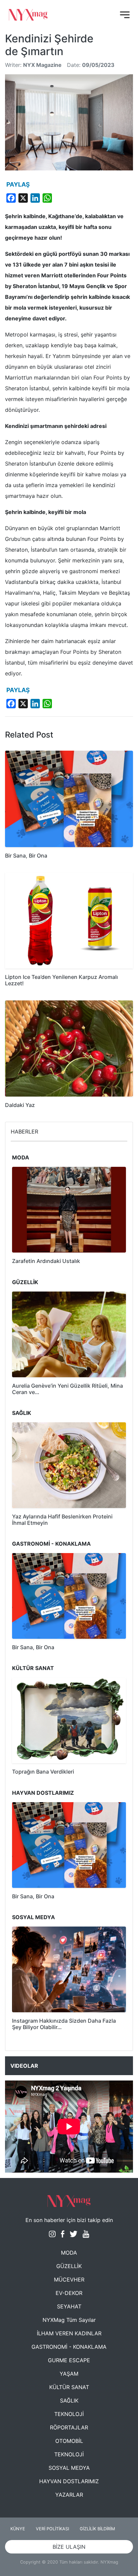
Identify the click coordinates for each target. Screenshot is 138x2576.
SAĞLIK (69, 2401)
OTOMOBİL (69, 2441)
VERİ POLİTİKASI (52, 2529)
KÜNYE (18, 2529)
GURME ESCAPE (69, 2360)
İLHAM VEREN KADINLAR (69, 2333)
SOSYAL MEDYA (69, 2468)
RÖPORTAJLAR (69, 2427)
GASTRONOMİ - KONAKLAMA (69, 2347)
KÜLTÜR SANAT (69, 2387)
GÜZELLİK (69, 2266)
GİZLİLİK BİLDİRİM (97, 2529)
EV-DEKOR (69, 2293)
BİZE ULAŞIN (69, 2547)
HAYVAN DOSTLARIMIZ (69, 2481)
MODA (69, 2253)
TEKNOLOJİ (69, 2414)
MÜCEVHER (69, 2280)
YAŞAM (69, 2374)
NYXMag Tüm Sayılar (69, 2320)
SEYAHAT (69, 2306)
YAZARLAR (69, 2495)
